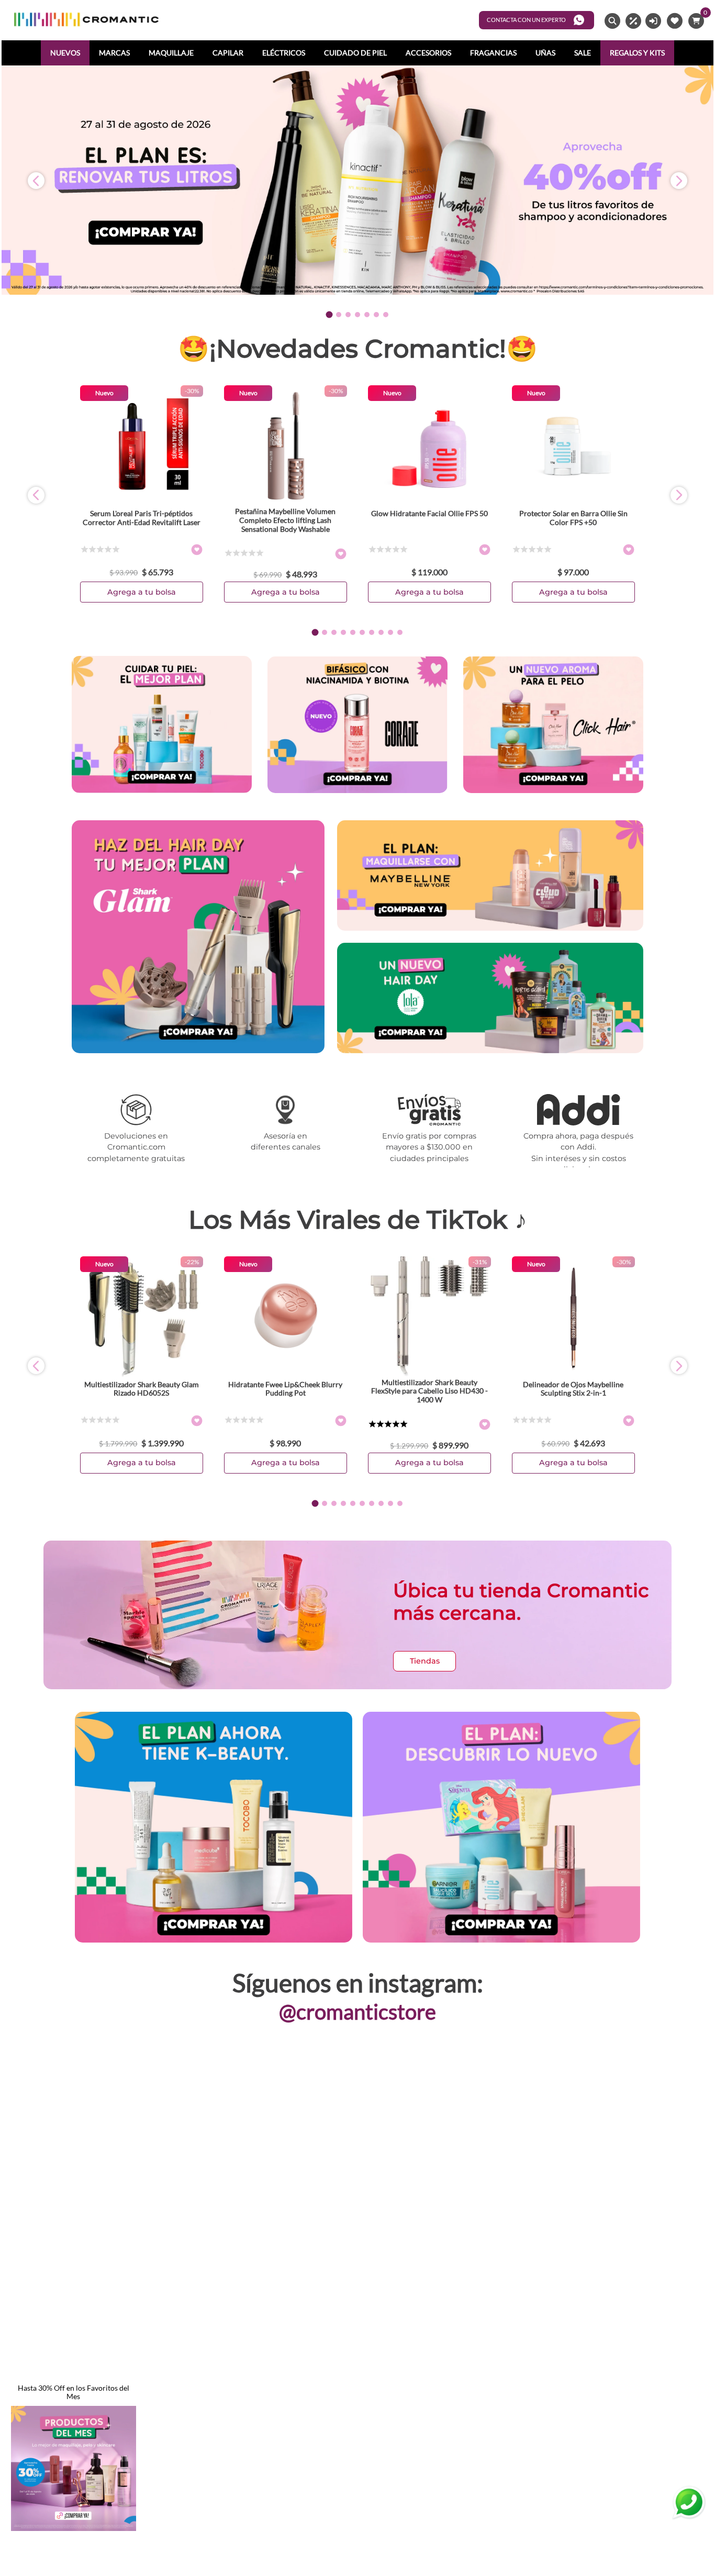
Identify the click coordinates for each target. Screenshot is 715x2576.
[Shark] (198, 1050)
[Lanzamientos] (501, 1828)
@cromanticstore (357, 2012)
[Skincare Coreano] (214, 1828)
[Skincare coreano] (553, 726)
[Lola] (490, 999)
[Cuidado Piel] (162, 725)
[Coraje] (357, 726)
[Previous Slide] (36, 181)
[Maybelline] (490, 877)
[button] (329, 314)
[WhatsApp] (689, 2503)
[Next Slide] (679, 181)
